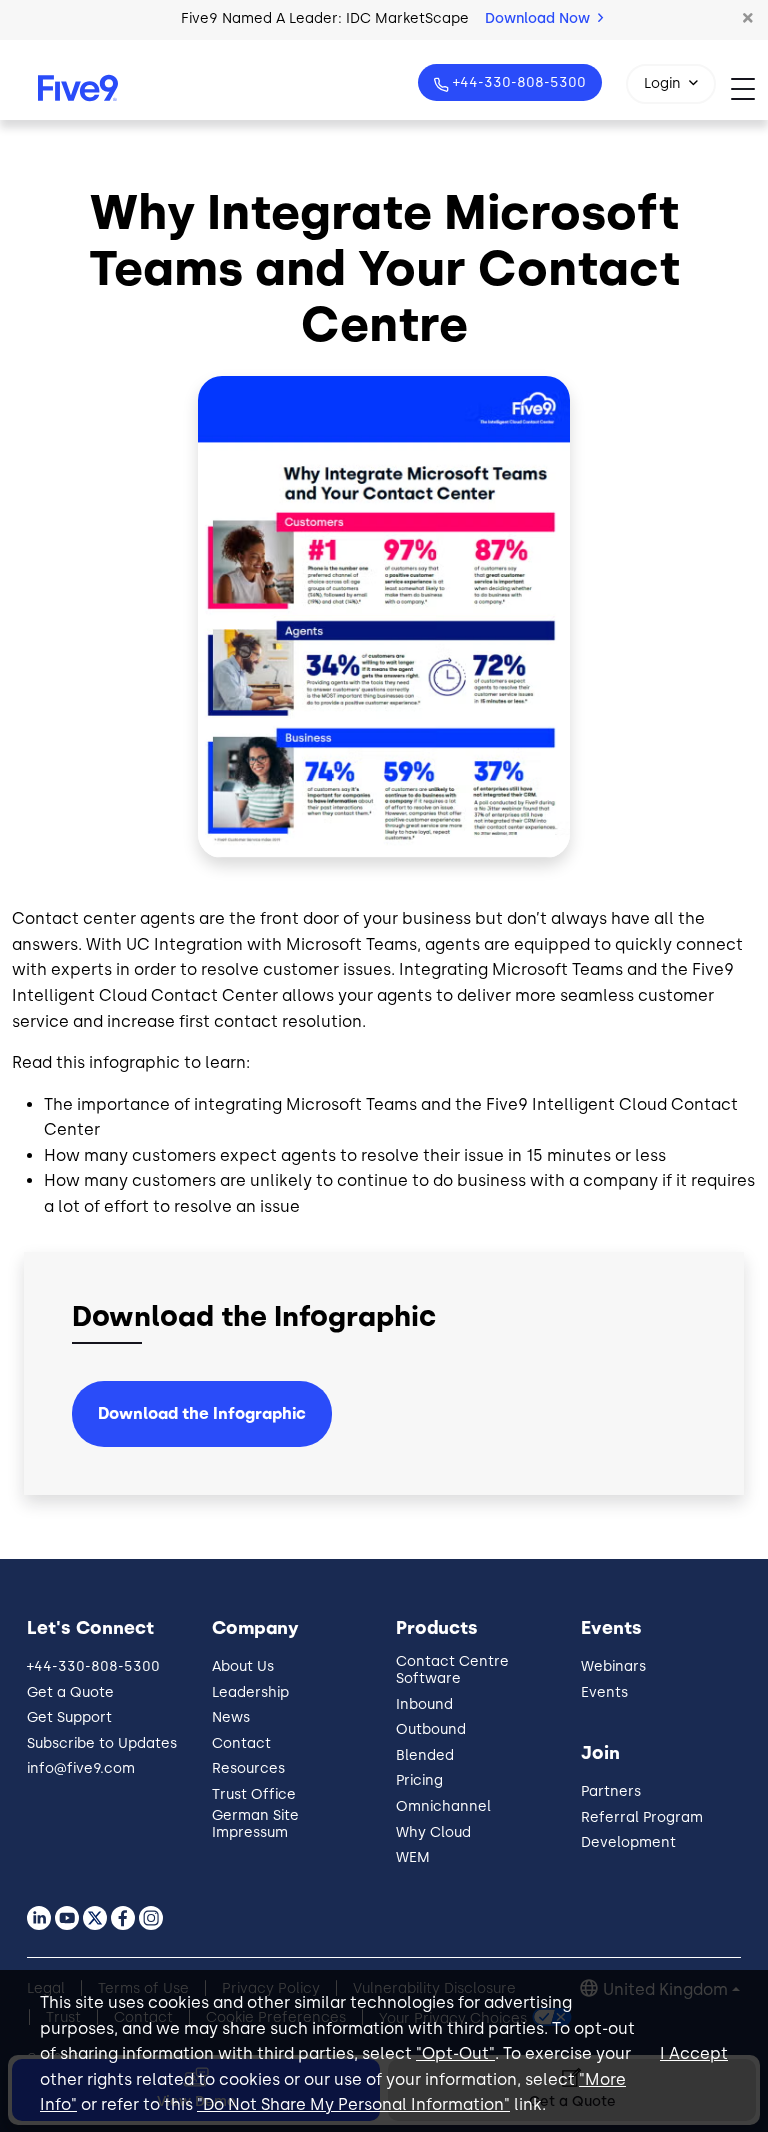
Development (628, 1842)
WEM (413, 1857)
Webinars (613, 1666)
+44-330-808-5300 (519, 82)
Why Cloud (433, 1832)
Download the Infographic (202, 1413)
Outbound (431, 1729)
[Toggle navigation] (749, 88)
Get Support (69, 1717)
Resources (248, 1768)
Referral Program (642, 1817)
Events (604, 1692)
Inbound (424, 1704)
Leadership (250, 1692)
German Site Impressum (255, 1824)
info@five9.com (81, 1768)
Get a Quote (70, 1692)
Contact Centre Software (452, 1670)
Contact (241, 1743)
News (231, 1717)
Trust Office (254, 1794)
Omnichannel (443, 1806)
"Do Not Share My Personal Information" (353, 2104)
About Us (243, 1666)
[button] (748, 19)
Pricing (419, 1780)
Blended (425, 1755)
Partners (611, 1791)
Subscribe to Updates (102, 1743)
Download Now (539, 18)
